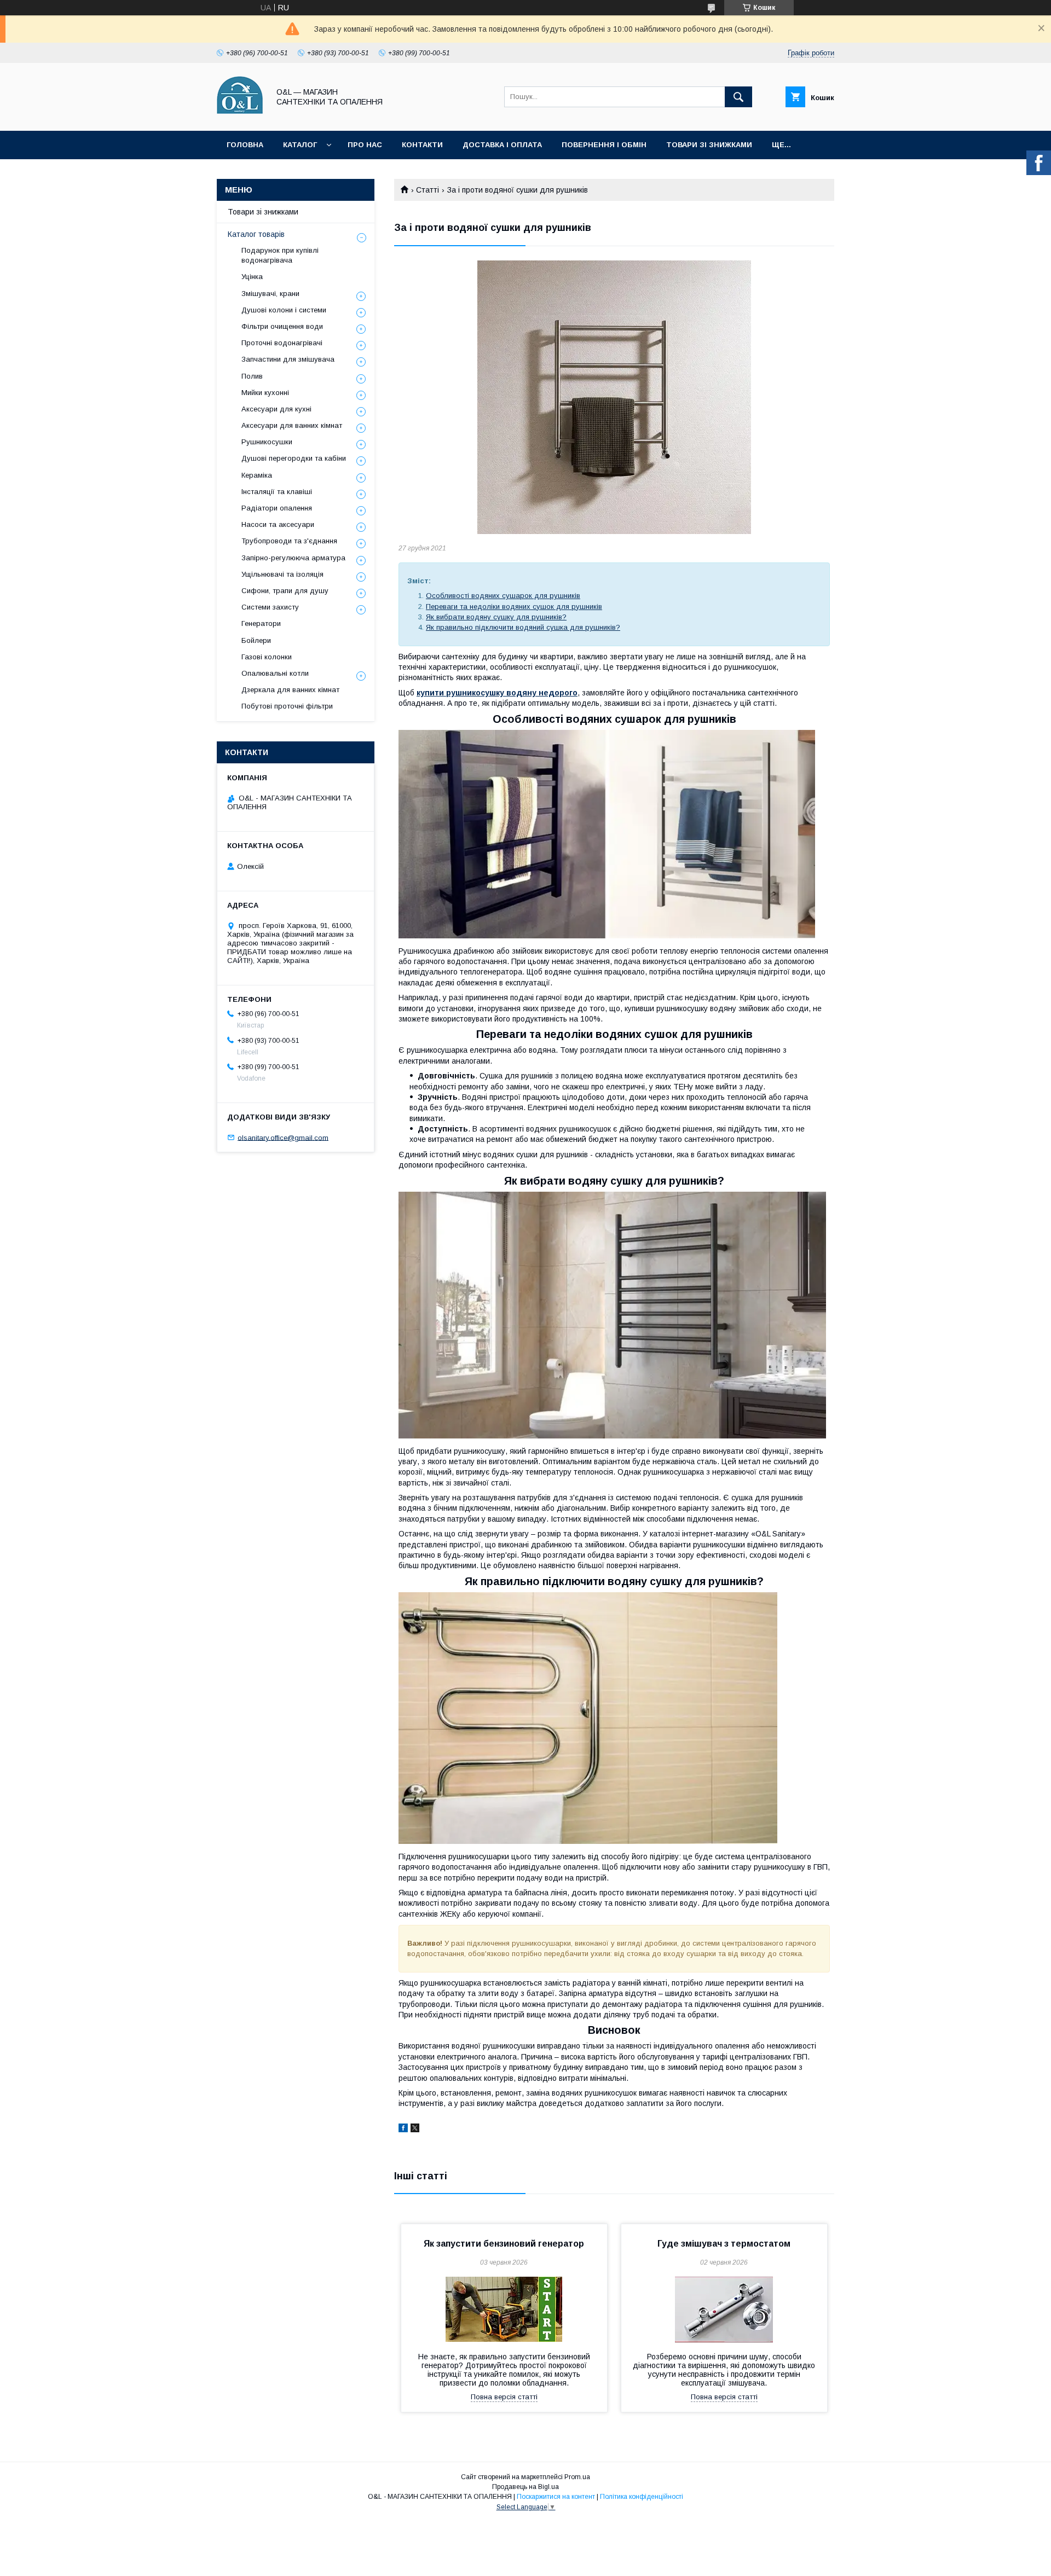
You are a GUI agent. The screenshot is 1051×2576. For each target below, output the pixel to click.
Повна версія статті (504, 2397)
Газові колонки (267, 657)
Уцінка (252, 277)
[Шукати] (738, 97)
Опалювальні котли (275, 673)
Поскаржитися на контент (556, 2497)
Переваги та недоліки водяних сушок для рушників (514, 607)
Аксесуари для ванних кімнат (292, 425)
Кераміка (257, 475)
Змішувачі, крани (270, 294)
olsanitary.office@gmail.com (283, 1137)
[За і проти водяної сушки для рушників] (614, 397)
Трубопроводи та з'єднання (289, 541)
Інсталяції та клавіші (277, 492)
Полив (252, 376)
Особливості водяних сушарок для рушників (503, 596)
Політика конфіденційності (642, 2497)
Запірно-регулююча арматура (293, 558)
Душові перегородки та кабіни (294, 458)
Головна (245, 145)
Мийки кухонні (265, 393)
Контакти (422, 145)
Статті (428, 190)
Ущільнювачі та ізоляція (282, 574)
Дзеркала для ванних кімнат (290, 690)
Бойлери (256, 640)
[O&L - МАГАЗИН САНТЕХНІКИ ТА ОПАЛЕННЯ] (240, 117)
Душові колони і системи (284, 310)
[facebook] (403, 2130)
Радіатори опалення (277, 508)
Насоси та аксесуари (278, 524)
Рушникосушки (267, 442)
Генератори (261, 623)
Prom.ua (577, 2477)
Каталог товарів (256, 234)
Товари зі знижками (709, 145)
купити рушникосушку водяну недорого (497, 693)
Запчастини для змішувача (288, 359)
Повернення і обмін (604, 145)
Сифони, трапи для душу (285, 591)
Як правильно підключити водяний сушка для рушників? (523, 627)
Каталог (300, 145)
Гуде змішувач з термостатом (724, 2244)
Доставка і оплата (502, 145)
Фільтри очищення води (282, 326)
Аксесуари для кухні (276, 409)
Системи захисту (270, 607)
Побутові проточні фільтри (287, 706)
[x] (415, 2130)
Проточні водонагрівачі (282, 343)
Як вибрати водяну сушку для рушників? (496, 617)
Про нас (365, 145)
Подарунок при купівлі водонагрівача (280, 255)
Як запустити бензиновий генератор (504, 2244)
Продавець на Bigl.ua (525, 2487)
